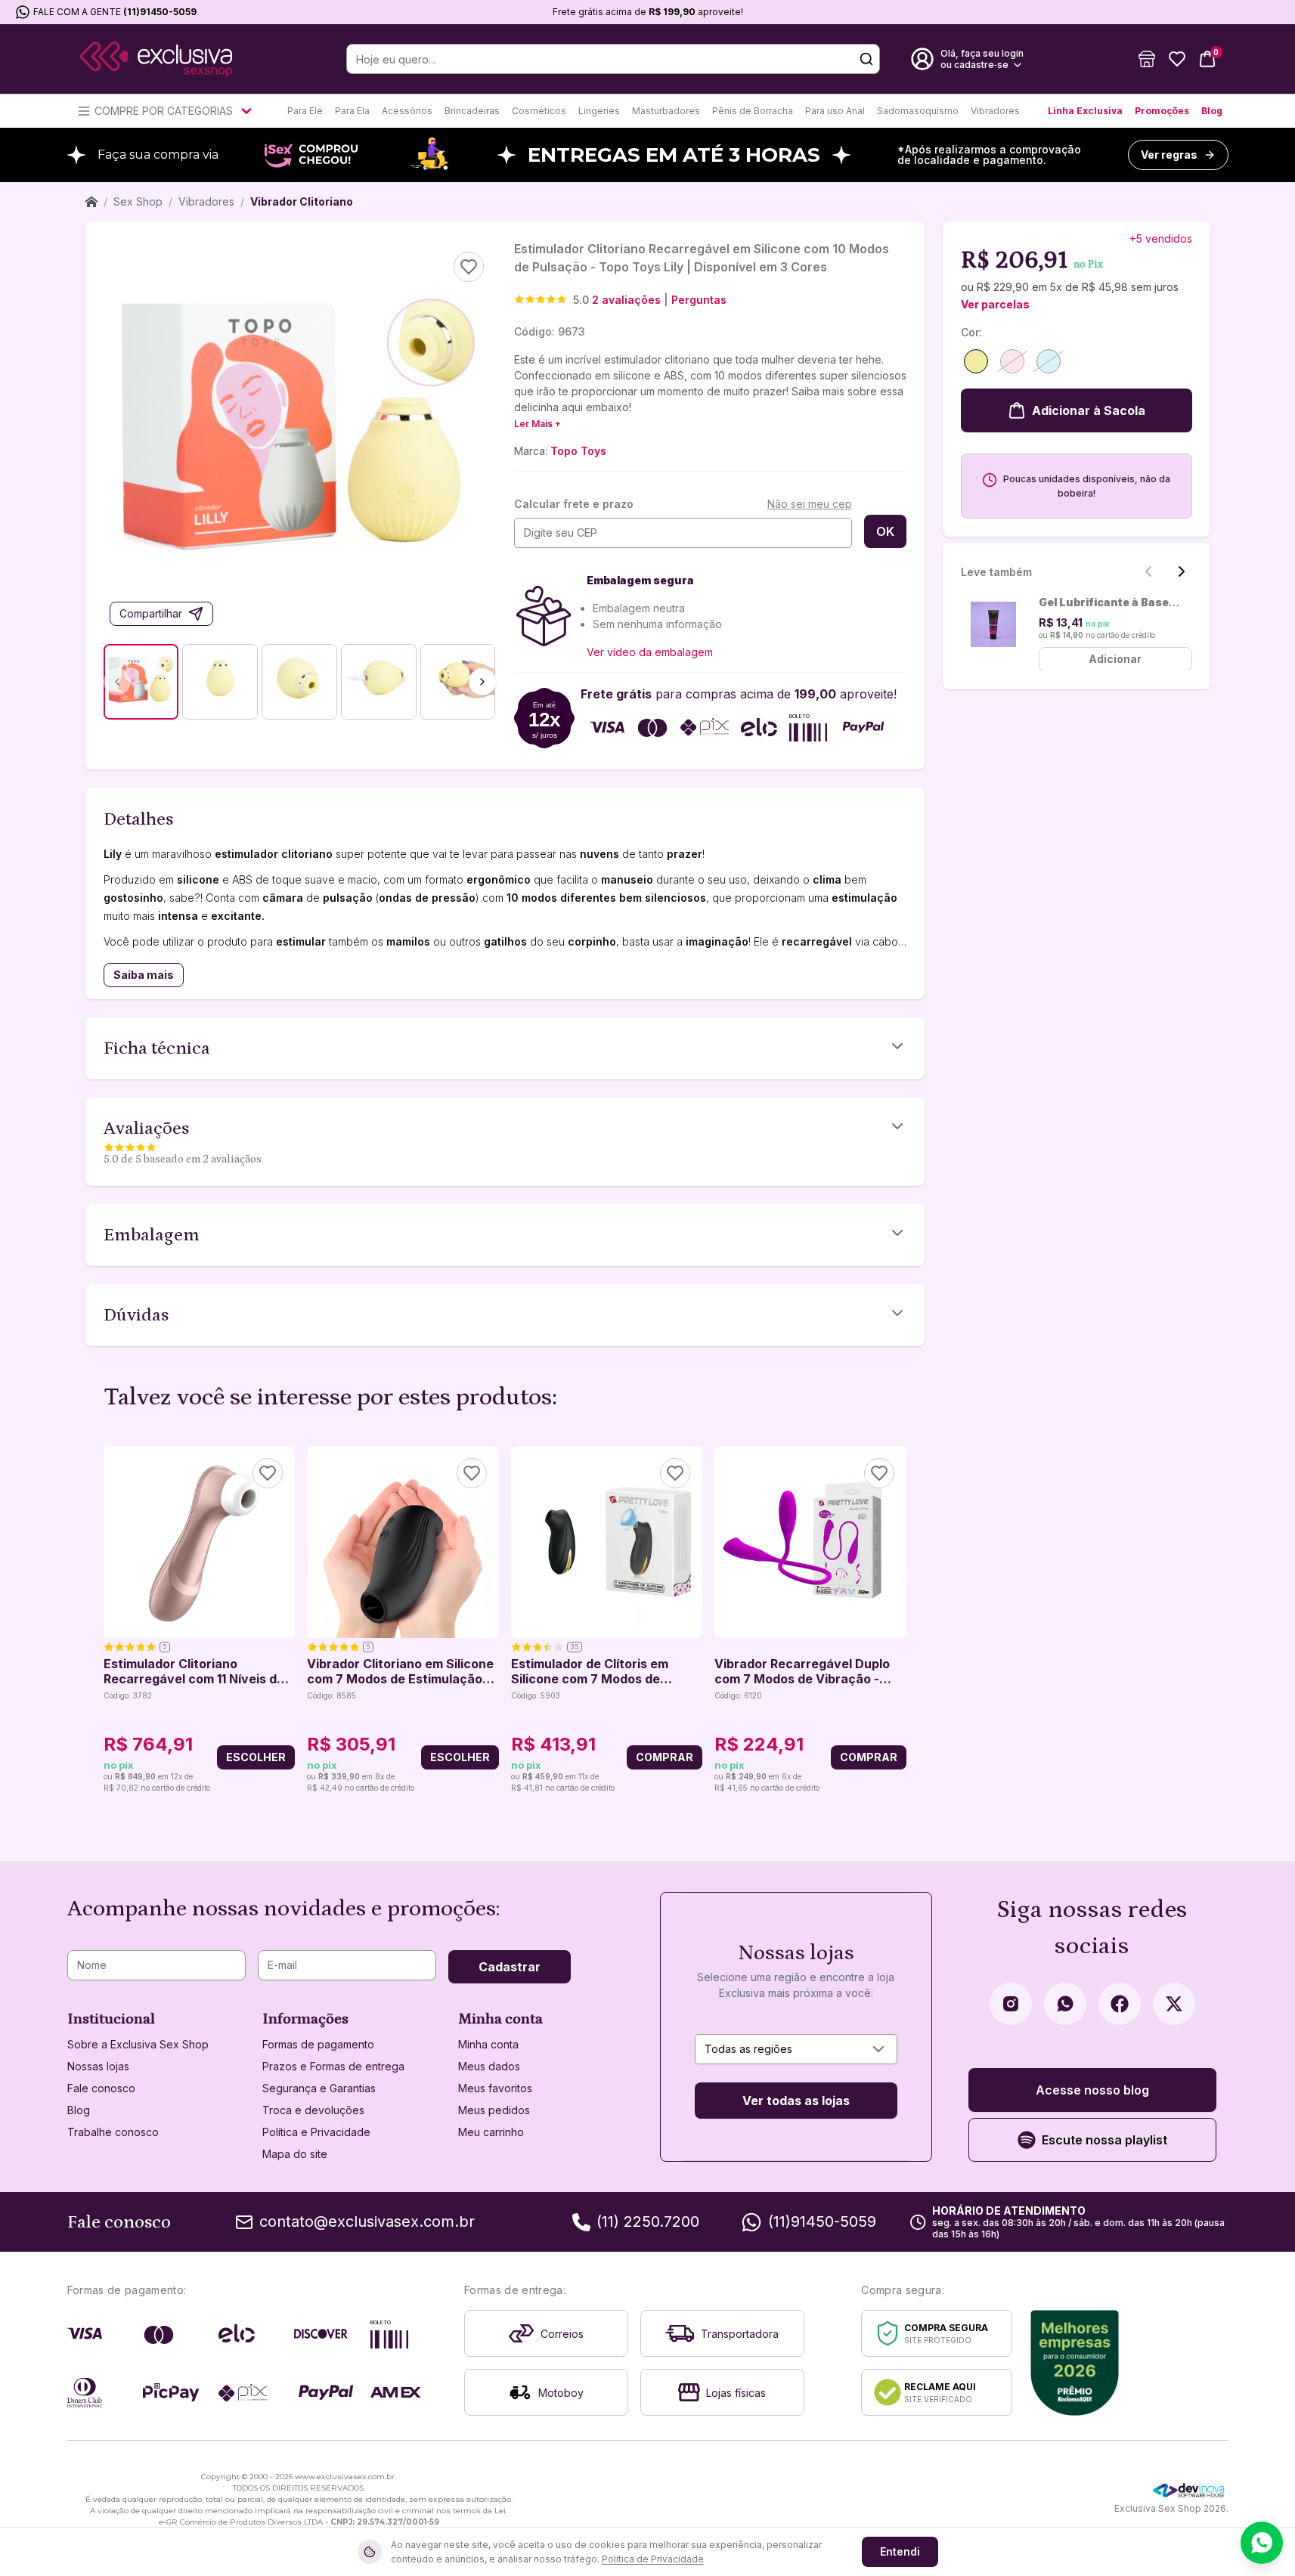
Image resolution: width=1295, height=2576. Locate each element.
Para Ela (352, 111)
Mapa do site (295, 2154)
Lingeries (599, 111)
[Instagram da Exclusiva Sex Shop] (1011, 2004)
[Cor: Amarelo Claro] (976, 361)
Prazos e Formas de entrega (333, 2066)
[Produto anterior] (113, 1621)
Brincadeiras (472, 111)
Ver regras (1169, 155)
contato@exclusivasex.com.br (367, 2221)
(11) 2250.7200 (648, 2221)
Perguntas (699, 300)
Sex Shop (138, 201)
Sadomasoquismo (918, 111)
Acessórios (407, 111)
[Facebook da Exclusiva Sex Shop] (1120, 2004)
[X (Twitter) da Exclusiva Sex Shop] (1174, 2004)
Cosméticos (539, 111)
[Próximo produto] (897, 1621)
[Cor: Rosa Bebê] (1012, 361)
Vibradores (995, 111)
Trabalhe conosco (113, 2132)
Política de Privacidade (653, 2559)
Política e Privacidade (316, 2132)
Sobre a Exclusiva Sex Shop (138, 2044)
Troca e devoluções (313, 2110)
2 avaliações (626, 300)
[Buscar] (866, 59)
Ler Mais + (538, 424)
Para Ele (305, 111)
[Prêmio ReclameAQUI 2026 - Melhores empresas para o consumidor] (1075, 2363)
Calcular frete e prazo (574, 504)
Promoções (1162, 111)
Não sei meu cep (810, 504)
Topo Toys (578, 451)
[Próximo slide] (1182, 571)
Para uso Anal (835, 111)
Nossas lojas (98, 2066)
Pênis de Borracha (753, 111)
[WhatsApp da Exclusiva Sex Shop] (1065, 2004)
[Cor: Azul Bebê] (1049, 361)
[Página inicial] (91, 202)
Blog (1212, 111)
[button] (1147, 59)
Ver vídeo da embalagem (650, 652)
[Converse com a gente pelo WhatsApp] (1262, 2543)
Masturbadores (666, 111)
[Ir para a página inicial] (156, 59)
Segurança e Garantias (319, 2088)
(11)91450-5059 (160, 12)
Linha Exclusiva (1085, 111)
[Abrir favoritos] (1177, 59)
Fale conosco (101, 2088)
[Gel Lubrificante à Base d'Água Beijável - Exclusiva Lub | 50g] (994, 624)
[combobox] (796, 2049)
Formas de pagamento (318, 2044)
